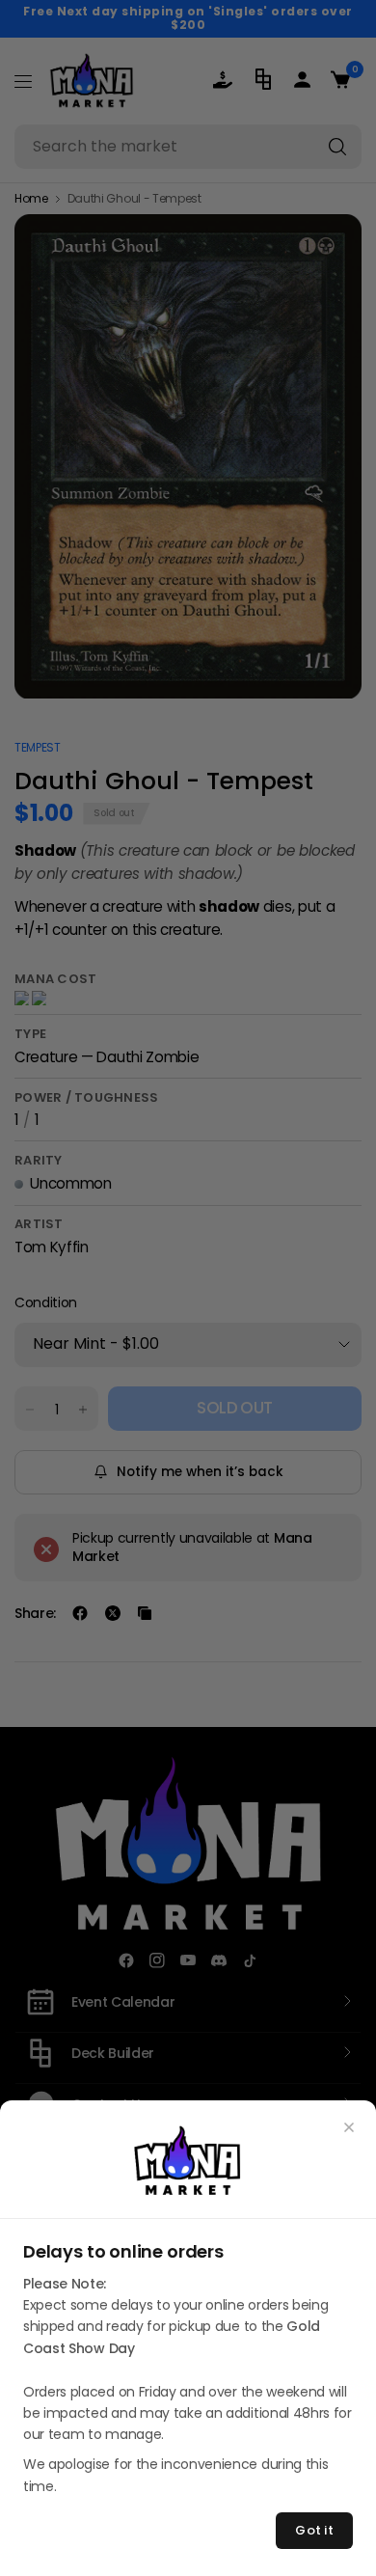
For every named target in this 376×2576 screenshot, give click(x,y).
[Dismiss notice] (349, 2127)
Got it (314, 2530)
